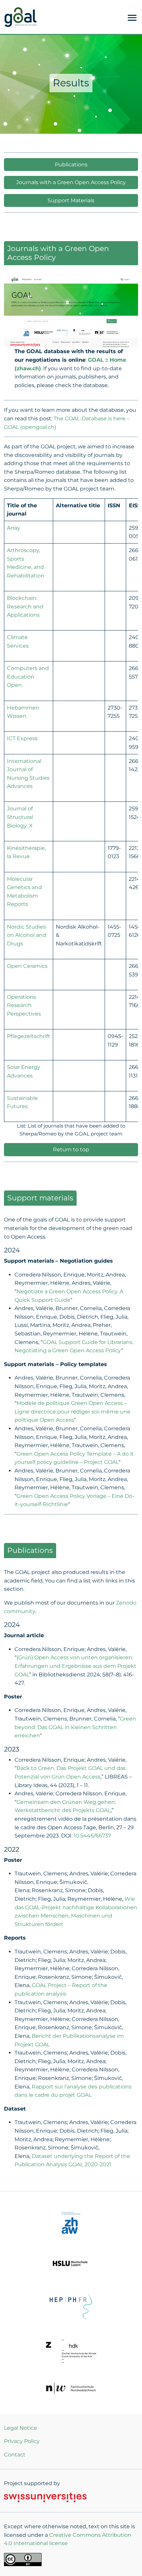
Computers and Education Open (28, 677)
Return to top (71, 1149)
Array (14, 528)
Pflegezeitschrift (29, 1036)
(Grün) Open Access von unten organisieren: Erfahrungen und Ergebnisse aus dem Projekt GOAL (75, 1666)
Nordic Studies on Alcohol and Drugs (27, 935)
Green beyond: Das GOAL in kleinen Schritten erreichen (75, 1727)
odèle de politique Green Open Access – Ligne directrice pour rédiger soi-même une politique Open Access (72, 1412)
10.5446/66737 (92, 1836)
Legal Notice (20, 2428)
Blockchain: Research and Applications (25, 606)
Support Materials (71, 200)
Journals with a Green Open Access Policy (71, 182)
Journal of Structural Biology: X (20, 817)
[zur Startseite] (20, 16)
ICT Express (22, 738)
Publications (71, 165)
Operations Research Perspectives (24, 1005)
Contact (15, 2455)
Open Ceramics (27, 966)
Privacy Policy (22, 2441)
